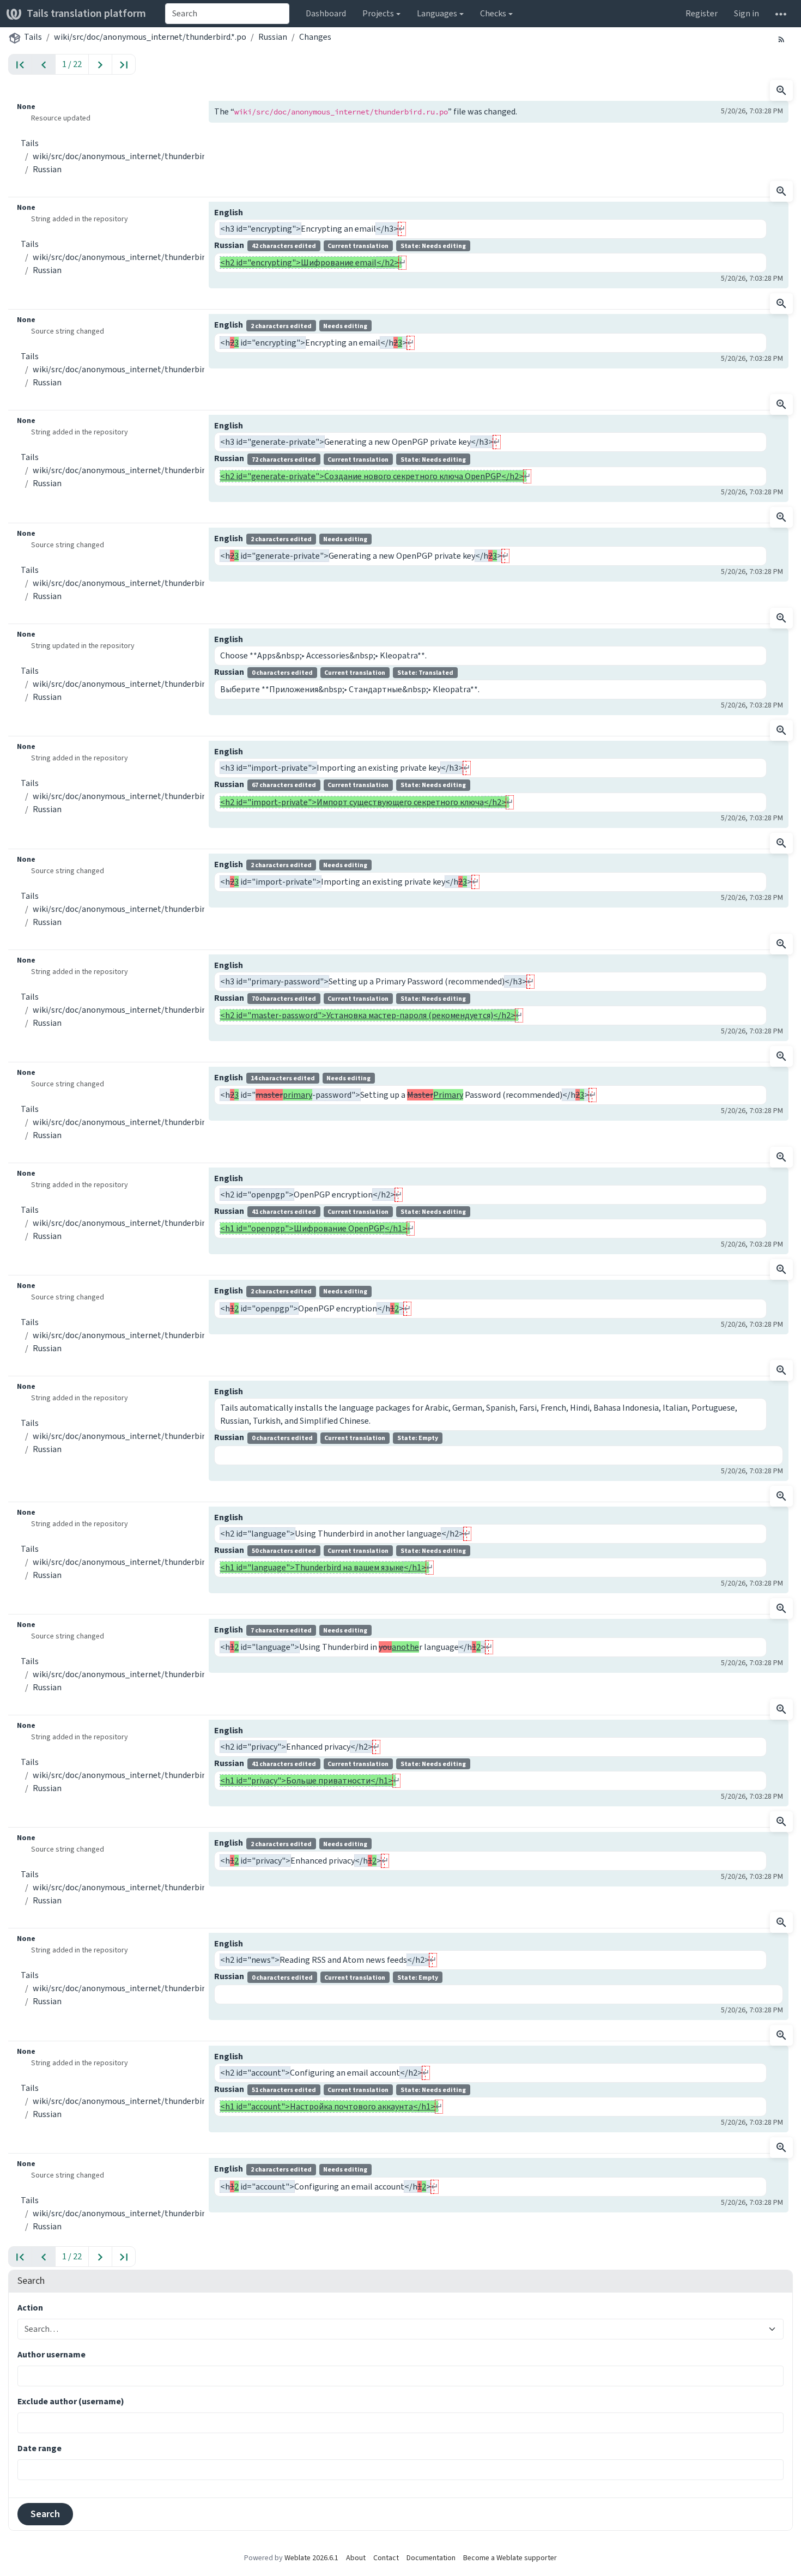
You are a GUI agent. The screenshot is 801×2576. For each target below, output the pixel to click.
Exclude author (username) (71, 2401)
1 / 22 (72, 64)
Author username (51, 2354)
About (356, 2558)
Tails (33, 37)
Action (30, 2308)
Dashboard (326, 13)
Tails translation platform (86, 13)
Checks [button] (493, 13)
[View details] (781, 90)
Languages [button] (437, 13)
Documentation (431, 2558)
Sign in (747, 13)
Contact (386, 2558)
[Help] (781, 14)
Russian (273, 37)
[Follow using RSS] (781, 39)
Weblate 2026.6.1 (311, 2558)
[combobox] (227, 14)
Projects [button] (378, 13)
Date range (40, 2448)
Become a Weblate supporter (510, 2558)
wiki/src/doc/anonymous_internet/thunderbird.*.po (150, 37)
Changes (315, 37)
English (229, 212)
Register (702, 13)
